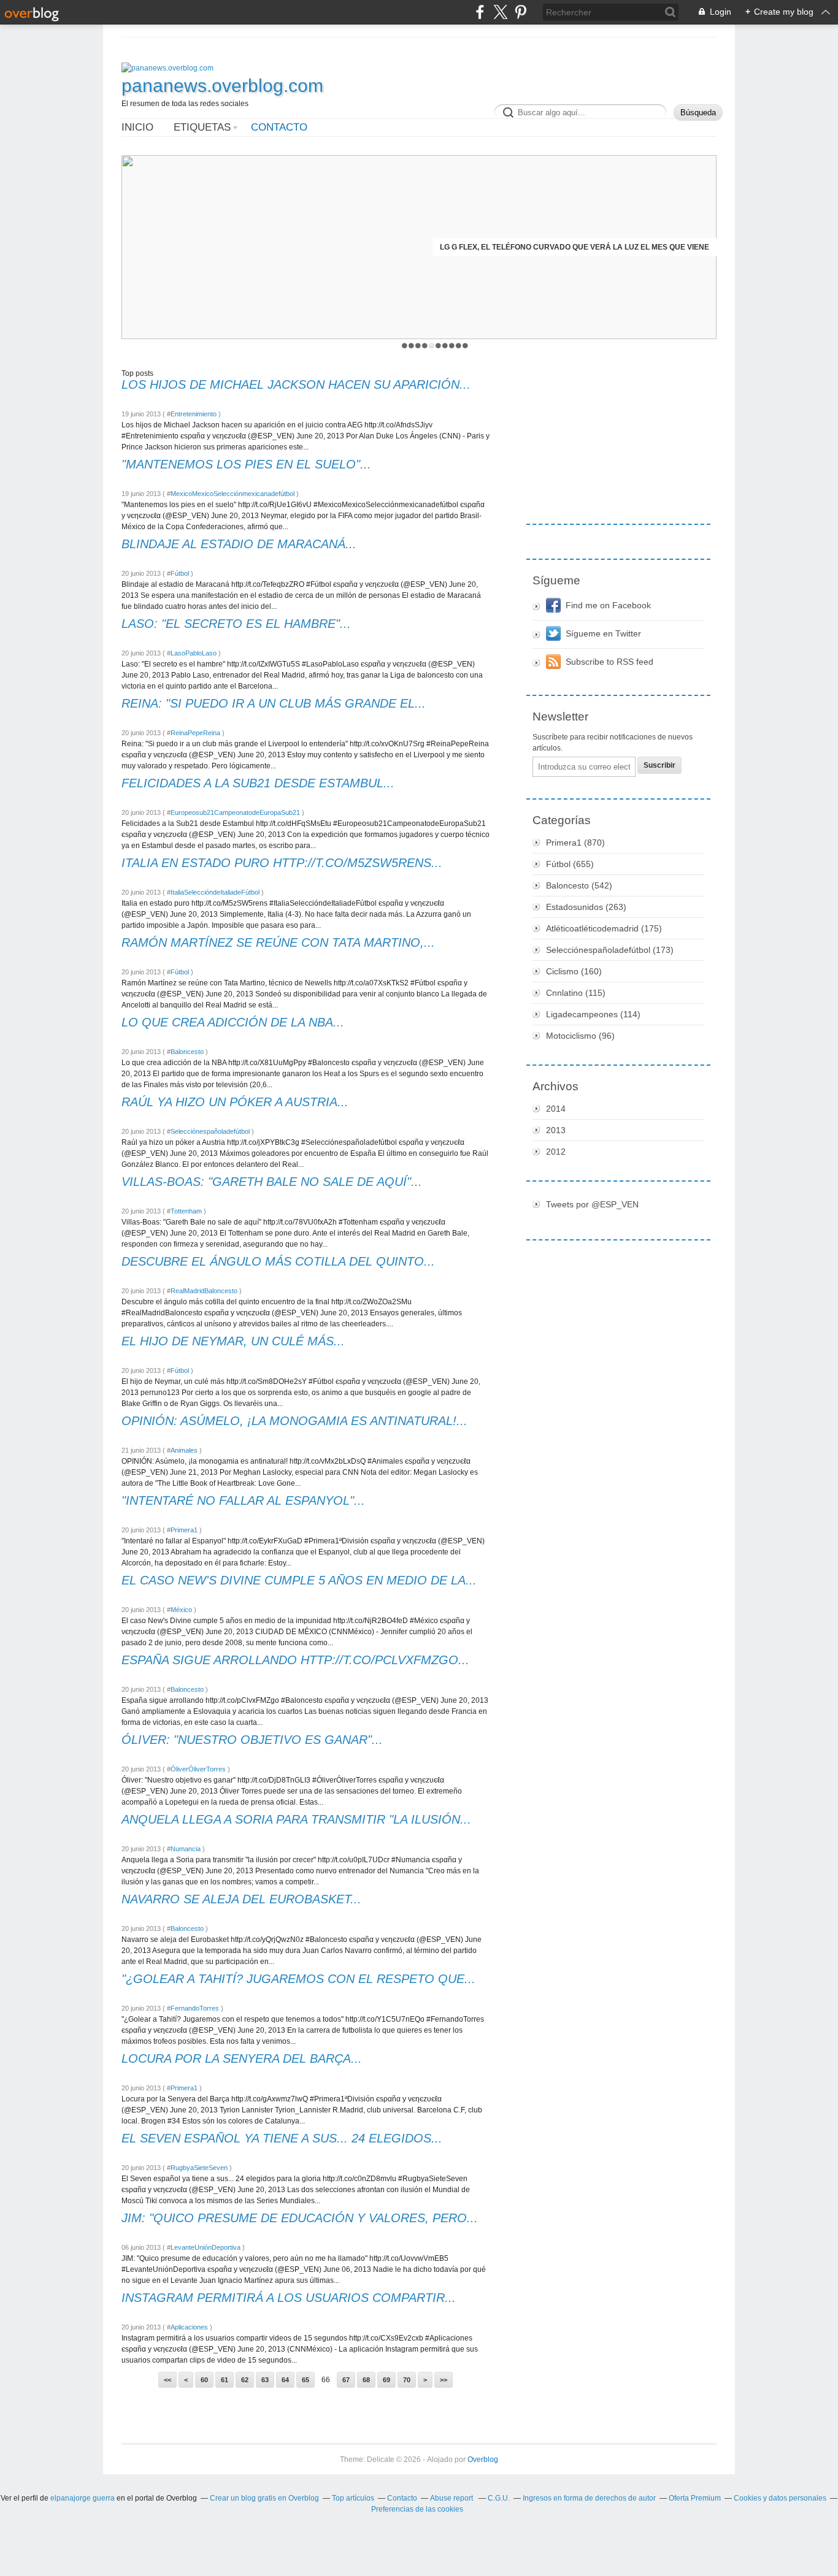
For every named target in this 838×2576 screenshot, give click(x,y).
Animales (184, 1450)
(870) (575, 843)
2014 (556, 1109)
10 (465, 346)
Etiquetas (202, 127)
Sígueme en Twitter (603, 633)
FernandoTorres (195, 2008)
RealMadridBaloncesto (204, 1291)
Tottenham (186, 1211)
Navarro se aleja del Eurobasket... (241, 1899)
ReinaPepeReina (195, 733)
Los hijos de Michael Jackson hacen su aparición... (296, 384)
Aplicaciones (189, 2327)
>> (444, 2380)
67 (346, 2380)
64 (285, 2380)
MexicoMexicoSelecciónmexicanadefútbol (233, 494)
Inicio (137, 127)
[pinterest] (521, 12)
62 (245, 2380)
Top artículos (353, 2498)
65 (306, 2380)
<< (167, 2380)
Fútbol (180, 573)
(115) (576, 993)
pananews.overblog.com (222, 86)
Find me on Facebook (608, 605)
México (181, 1610)
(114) (593, 1014)
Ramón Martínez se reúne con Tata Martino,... (278, 942)
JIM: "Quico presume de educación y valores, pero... (300, 2218)
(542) (579, 885)
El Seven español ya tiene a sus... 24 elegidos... (282, 2138)
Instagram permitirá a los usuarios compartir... (289, 2298)
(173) (610, 950)
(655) (570, 864)
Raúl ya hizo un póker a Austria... (235, 1102)
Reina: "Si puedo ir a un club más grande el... (274, 703)
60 (204, 2380)
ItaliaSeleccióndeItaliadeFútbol (215, 892)
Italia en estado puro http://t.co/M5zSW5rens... (282, 863)
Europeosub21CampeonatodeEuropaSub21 (235, 812)
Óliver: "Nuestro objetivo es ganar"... (252, 1740)
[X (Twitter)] (500, 12)
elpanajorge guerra (83, 2498)
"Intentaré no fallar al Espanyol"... (243, 1500)
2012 (556, 1152)
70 (407, 2380)
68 (366, 2380)
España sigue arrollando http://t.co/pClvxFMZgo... (295, 1660)
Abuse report (452, 2498)
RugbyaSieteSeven (199, 2168)
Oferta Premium (695, 2498)
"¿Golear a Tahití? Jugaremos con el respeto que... (298, 1979)
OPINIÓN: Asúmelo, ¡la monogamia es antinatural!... (294, 1421)
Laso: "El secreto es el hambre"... (236, 624)
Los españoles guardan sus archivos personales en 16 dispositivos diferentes (556, 247)
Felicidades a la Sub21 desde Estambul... (258, 783)
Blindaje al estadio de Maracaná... (239, 544)
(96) (580, 1036)
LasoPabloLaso (194, 653)
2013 (556, 1130)
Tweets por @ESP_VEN (592, 1204)
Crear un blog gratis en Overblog (264, 2498)
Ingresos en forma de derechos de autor (589, 2498)
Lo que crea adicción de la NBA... (233, 1022)
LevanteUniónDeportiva (206, 2247)
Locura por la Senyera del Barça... (242, 2058)
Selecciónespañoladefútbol (210, 1131)
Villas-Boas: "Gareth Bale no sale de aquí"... (272, 1182)
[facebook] (480, 12)
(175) (604, 928)
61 (225, 2380)
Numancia (186, 1849)
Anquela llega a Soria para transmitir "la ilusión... (296, 1819)
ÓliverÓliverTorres (198, 1769)
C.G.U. (499, 2498)
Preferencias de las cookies (417, 2509)
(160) (574, 971)
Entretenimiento (194, 414)
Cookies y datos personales (780, 2498)
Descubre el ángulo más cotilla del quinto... (278, 1261)
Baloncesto (187, 1052)
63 (265, 2380)
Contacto (279, 127)
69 (386, 2380)
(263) (586, 907)
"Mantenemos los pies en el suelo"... (246, 464)
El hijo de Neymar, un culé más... (233, 1341)
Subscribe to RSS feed (609, 662)
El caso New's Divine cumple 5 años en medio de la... (299, 1580)
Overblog (483, 2459)
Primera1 (184, 1530)
